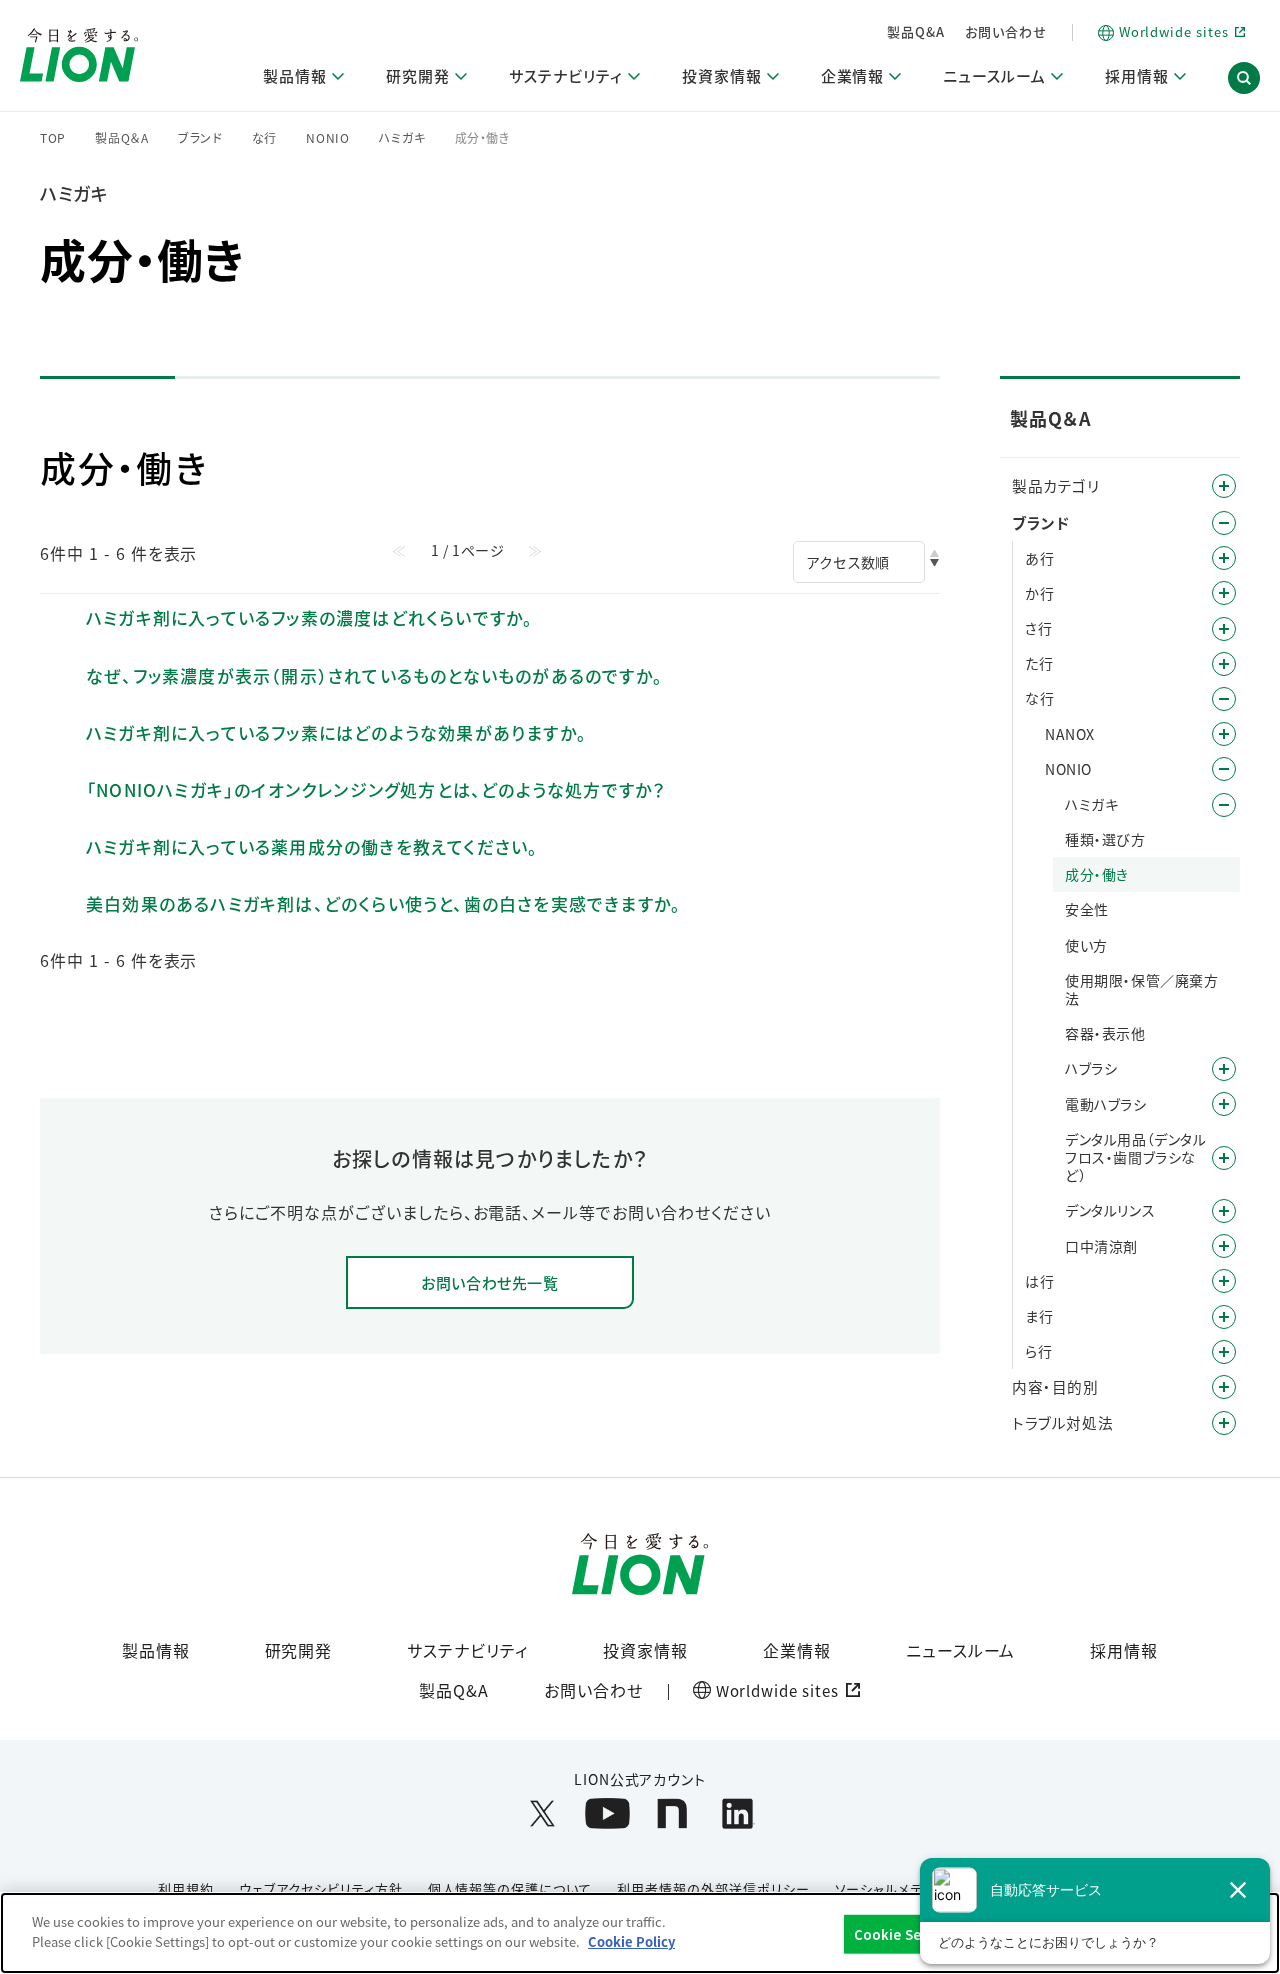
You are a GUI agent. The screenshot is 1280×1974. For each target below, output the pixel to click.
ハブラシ (1091, 1068)
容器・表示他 (1105, 1033)
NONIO (328, 138)
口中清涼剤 (1101, 1246)
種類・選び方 (1105, 839)
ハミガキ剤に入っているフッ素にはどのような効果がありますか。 (336, 732)
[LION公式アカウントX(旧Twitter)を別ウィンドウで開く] (542, 1813)
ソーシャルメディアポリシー (917, 1888)
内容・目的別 (1055, 1386)
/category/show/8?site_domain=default (1224, 1387)
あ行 (1039, 558)
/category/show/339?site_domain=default (1224, 1317)
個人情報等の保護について (510, 1888)
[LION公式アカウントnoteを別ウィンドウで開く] (672, 1813)
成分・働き (1097, 874)
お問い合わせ (1006, 31)
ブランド (200, 138)
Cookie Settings (908, 1934)
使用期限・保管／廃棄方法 (1142, 989)
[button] (1244, 78)
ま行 (1039, 1316)
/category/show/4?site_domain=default (1224, 486)
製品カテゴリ (1056, 485)
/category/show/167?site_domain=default (1224, 1423)
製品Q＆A (122, 138)
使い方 (1086, 945)
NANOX (1070, 734)
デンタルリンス (1110, 1210)
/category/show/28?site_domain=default (1224, 769)
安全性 (1087, 909)
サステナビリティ (467, 1650)
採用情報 (1124, 1650)
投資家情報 (645, 1650)
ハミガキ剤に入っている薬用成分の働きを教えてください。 (312, 846)
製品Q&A (916, 31)
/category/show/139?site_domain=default (1224, 1104)
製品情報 (156, 1650)
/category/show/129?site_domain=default (1224, 1246)
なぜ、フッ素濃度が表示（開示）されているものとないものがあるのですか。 (374, 675)
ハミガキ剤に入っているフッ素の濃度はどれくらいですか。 (309, 617)
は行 (1039, 1281)
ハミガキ (402, 138)
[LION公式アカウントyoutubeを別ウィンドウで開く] (607, 1813)
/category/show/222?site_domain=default (1224, 734)
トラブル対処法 (1062, 1422)
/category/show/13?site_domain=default (1224, 593)
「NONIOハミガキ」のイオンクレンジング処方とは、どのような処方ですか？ (375, 789)
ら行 (1038, 1351)
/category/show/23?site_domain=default (1224, 664)
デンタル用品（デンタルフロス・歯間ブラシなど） (1136, 1157)
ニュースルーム (961, 1650)
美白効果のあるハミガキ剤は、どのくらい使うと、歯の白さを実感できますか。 (383, 903)
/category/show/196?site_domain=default (1224, 1281)
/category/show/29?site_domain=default (1224, 805)
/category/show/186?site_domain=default (1224, 1069)
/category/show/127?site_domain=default (1224, 1211)
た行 (1039, 663)
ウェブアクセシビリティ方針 (320, 1888)
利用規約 (186, 1888)
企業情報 (797, 1650)
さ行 (1038, 628)
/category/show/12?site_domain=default (1224, 523)
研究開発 (299, 1650)
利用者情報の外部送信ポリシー (713, 1888)
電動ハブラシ (1106, 1104)
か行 (1039, 593)
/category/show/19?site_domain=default (1224, 629)
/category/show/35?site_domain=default (1224, 558)
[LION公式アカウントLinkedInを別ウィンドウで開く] (737, 1813)
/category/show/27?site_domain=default (1224, 699)
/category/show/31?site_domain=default (1224, 1352)
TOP (53, 138)
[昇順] (934, 553)
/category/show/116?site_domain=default (1224, 1158)
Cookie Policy (631, 1940)
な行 (264, 138)
